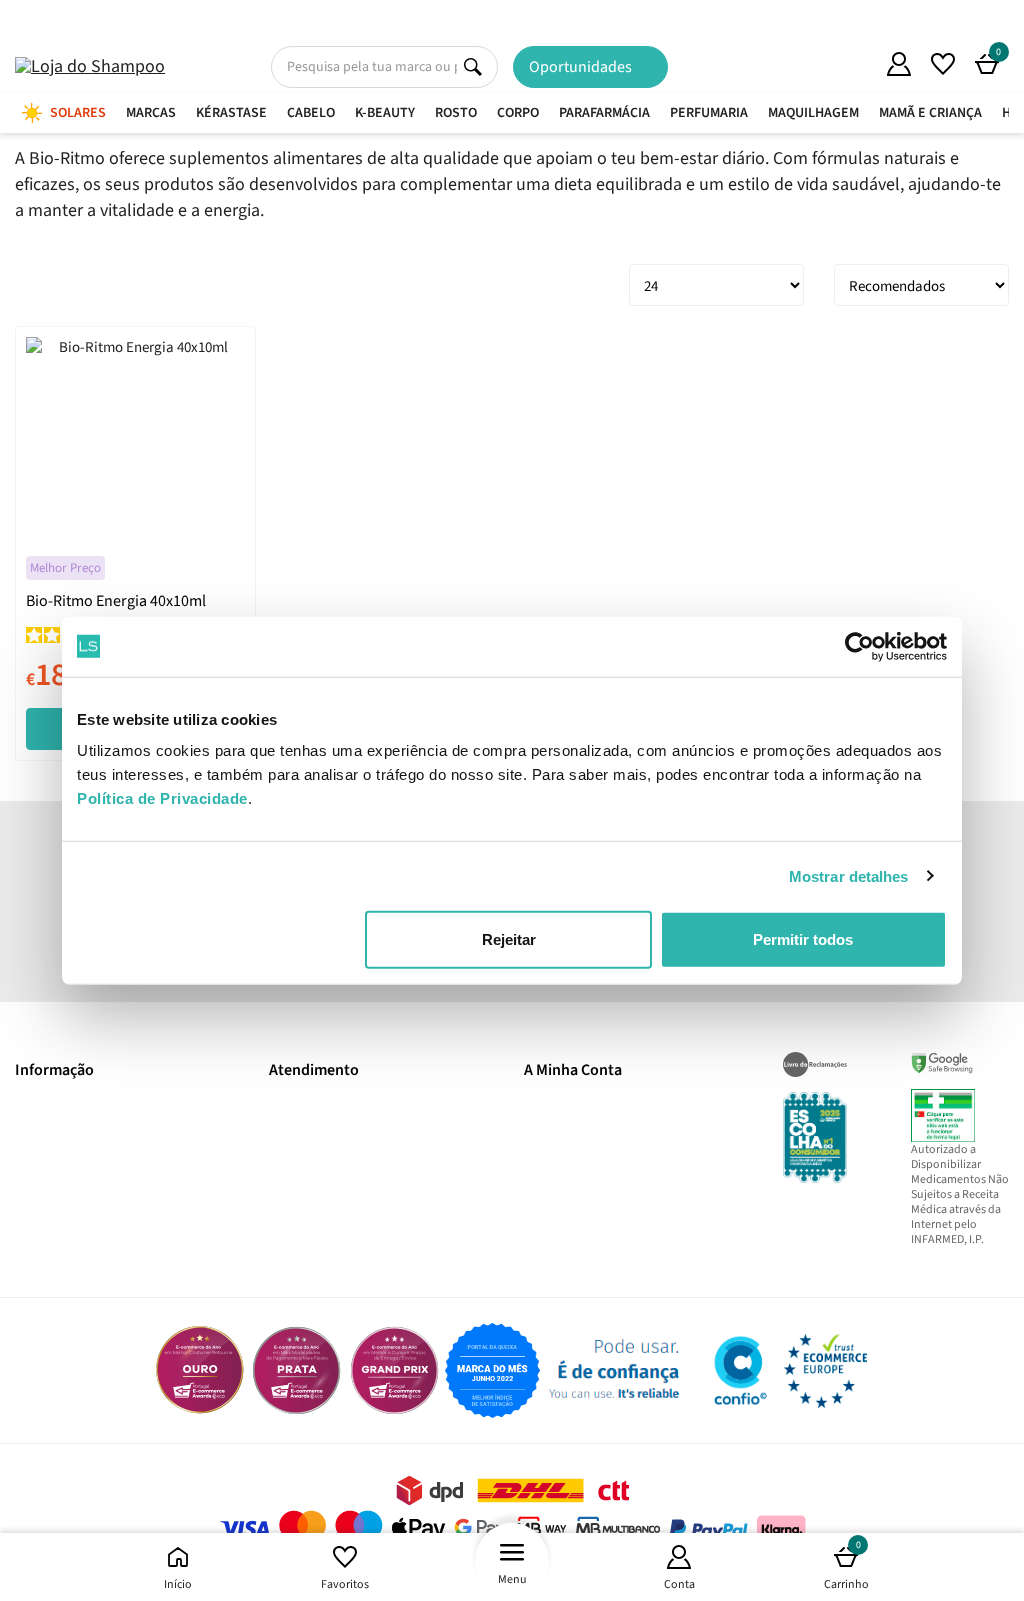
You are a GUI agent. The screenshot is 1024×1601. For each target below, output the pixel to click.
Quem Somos (855, 67)
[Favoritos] (943, 64)
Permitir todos (803, 939)
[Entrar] (899, 64)
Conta (679, 1584)
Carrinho (846, 1565)
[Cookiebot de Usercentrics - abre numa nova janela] (859, 646)
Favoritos (345, 1584)
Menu (512, 1579)
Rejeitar (509, 939)
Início (178, 1584)
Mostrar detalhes (849, 875)
